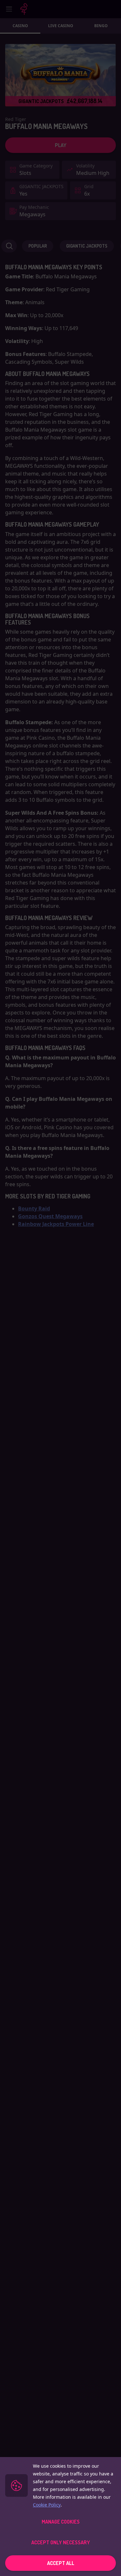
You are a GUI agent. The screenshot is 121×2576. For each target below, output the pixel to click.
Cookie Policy (47, 2505)
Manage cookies (61, 2522)
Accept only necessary (61, 2542)
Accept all (61, 2563)
